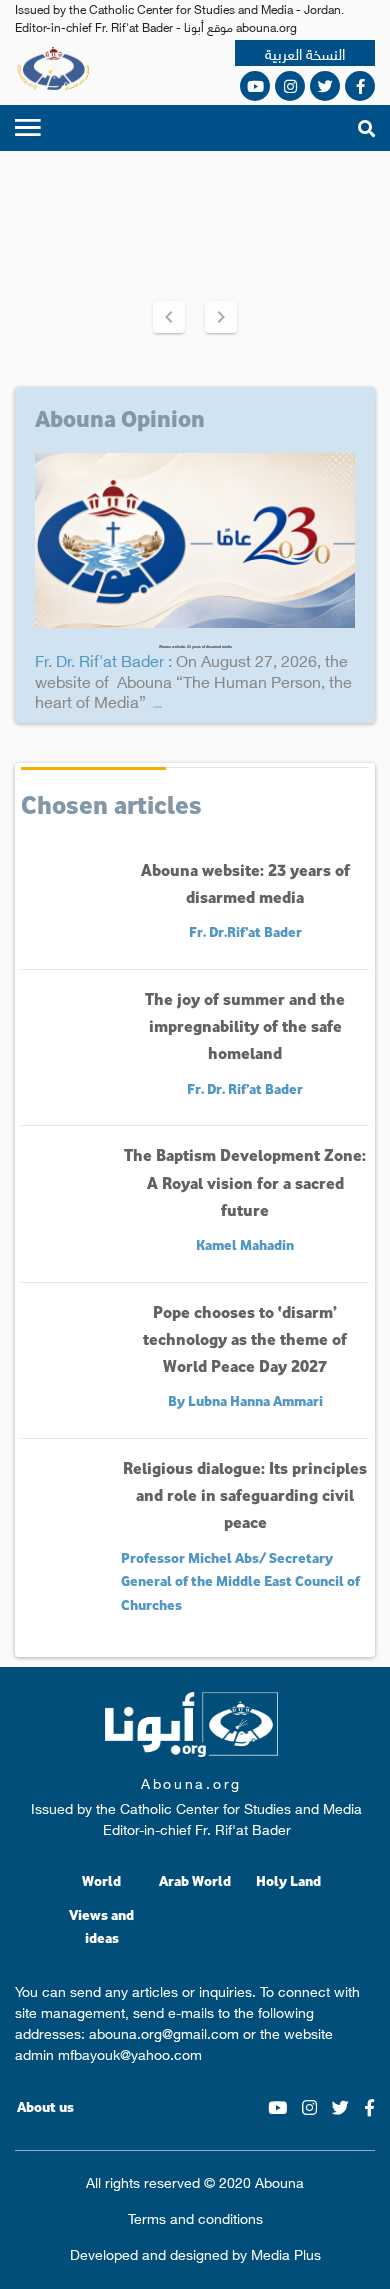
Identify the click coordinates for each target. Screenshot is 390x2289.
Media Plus (286, 2253)
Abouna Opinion (120, 418)
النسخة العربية (305, 53)
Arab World (195, 1880)
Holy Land (288, 1880)
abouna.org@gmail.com (164, 2032)
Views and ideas (101, 1926)
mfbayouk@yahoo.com (130, 2053)
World (101, 1880)
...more (156, 706)
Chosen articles (111, 804)
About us (45, 2107)
